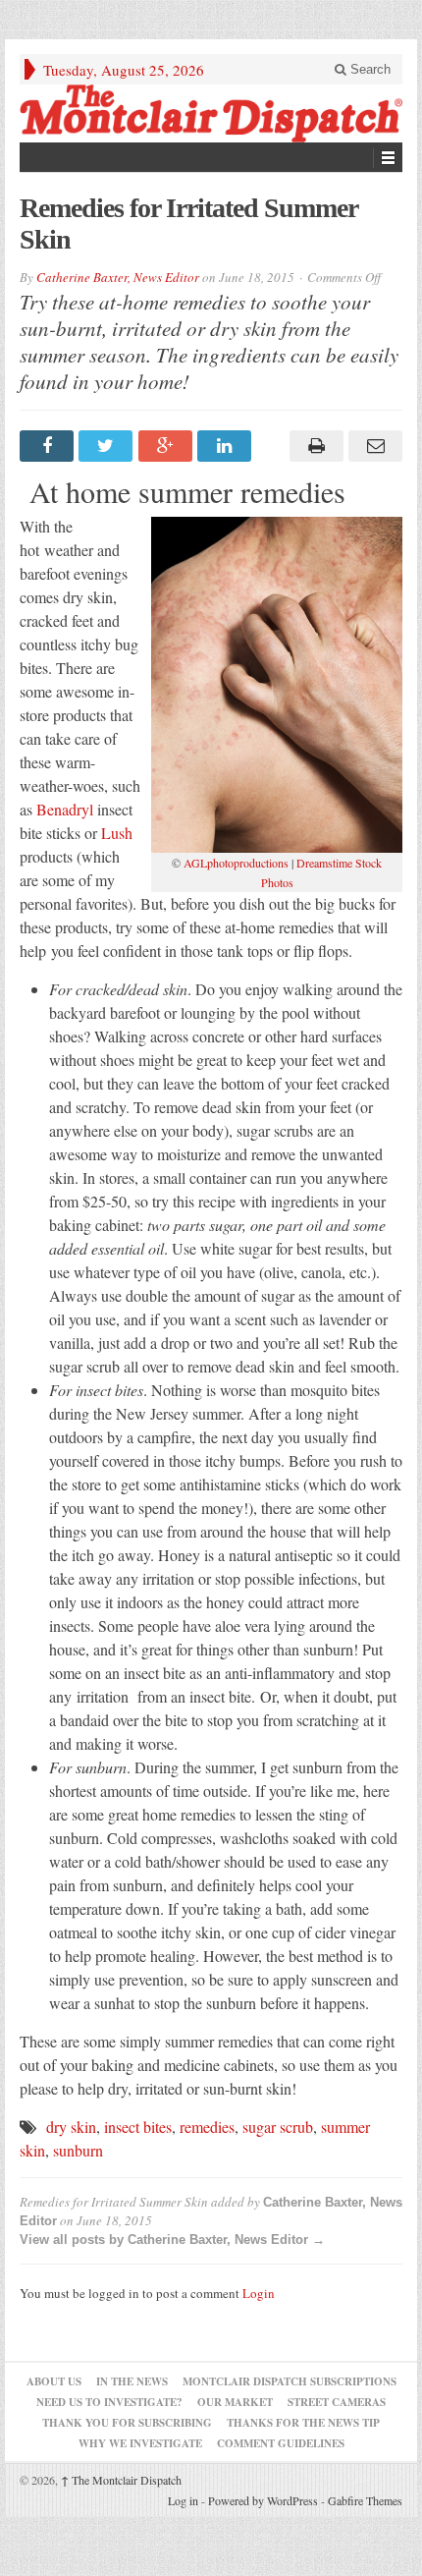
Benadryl (65, 809)
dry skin (71, 2127)
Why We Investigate (140, 2443)
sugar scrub (278, 2127)
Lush (117, 833)
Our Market (235, 2402)
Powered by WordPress (263, 2500)
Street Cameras (337, 2402)
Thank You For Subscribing (127, 2423)
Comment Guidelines (281, 2443)
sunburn (78, 2150)
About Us (54, 2381)
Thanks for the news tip (303, 2423)
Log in (183, 2500)
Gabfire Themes (365, 2500)
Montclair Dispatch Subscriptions (290, 2381)
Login (259, 2293)
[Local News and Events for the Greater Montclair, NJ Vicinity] (211, 113)
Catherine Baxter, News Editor (118, 277)
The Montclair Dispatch (121, 2480)
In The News (132, 2381)
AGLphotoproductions (236, 863)
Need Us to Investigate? (109, 2402)
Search (369, 69)
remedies (207, 2127)
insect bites (138, 2127)
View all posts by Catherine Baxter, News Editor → (172, 2240)
